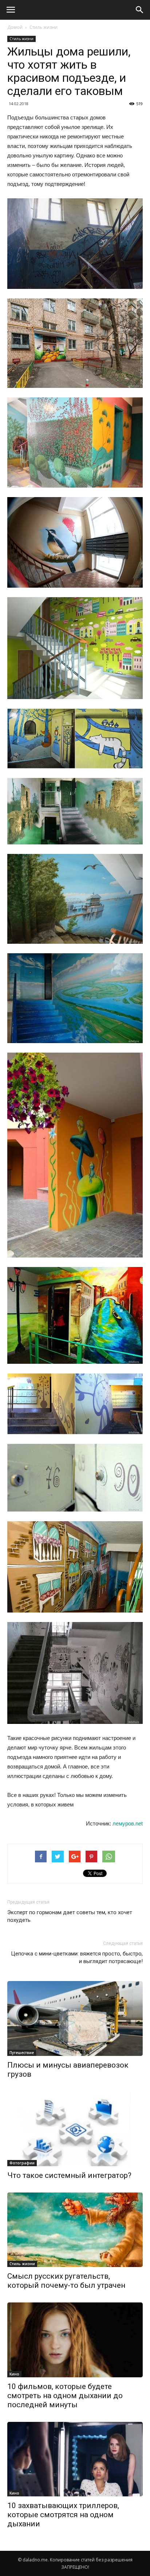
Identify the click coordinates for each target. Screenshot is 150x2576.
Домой (15, 27)
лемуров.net (128, 1823)
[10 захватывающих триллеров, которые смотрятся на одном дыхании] (75, 2459)
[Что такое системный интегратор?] (75, 2129)
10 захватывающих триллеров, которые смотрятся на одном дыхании (63, 2515)
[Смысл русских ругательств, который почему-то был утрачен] (75, 2230)
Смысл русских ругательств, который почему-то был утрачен (66, 2281)
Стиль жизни (44, 27)
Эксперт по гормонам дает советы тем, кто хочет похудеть (70, 1916)
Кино (14, 2374)
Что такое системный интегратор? (69, 2175)
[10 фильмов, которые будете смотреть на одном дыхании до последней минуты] (75, 2340)
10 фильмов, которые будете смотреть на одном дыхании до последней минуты (65, 2396)
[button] (140, 10)
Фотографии (22, 2163)
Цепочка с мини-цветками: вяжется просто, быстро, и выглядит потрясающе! (77, 1957)
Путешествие (22, 2053)
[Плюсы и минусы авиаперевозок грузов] (75, 2018)
